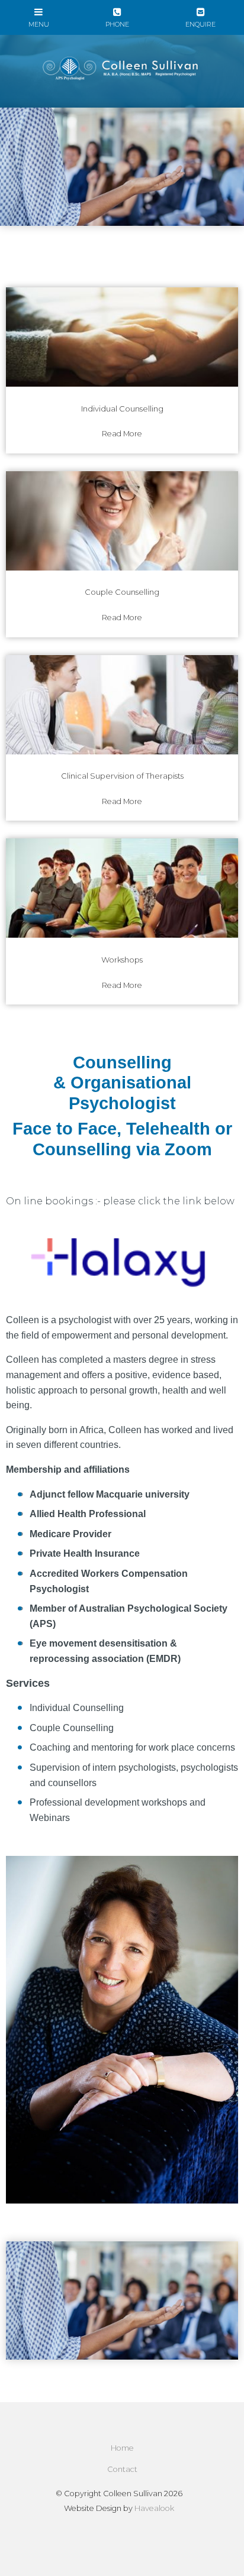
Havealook (154, 2508)
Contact (122, 2469)
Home (122, 2448)
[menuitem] (122, 2448)
